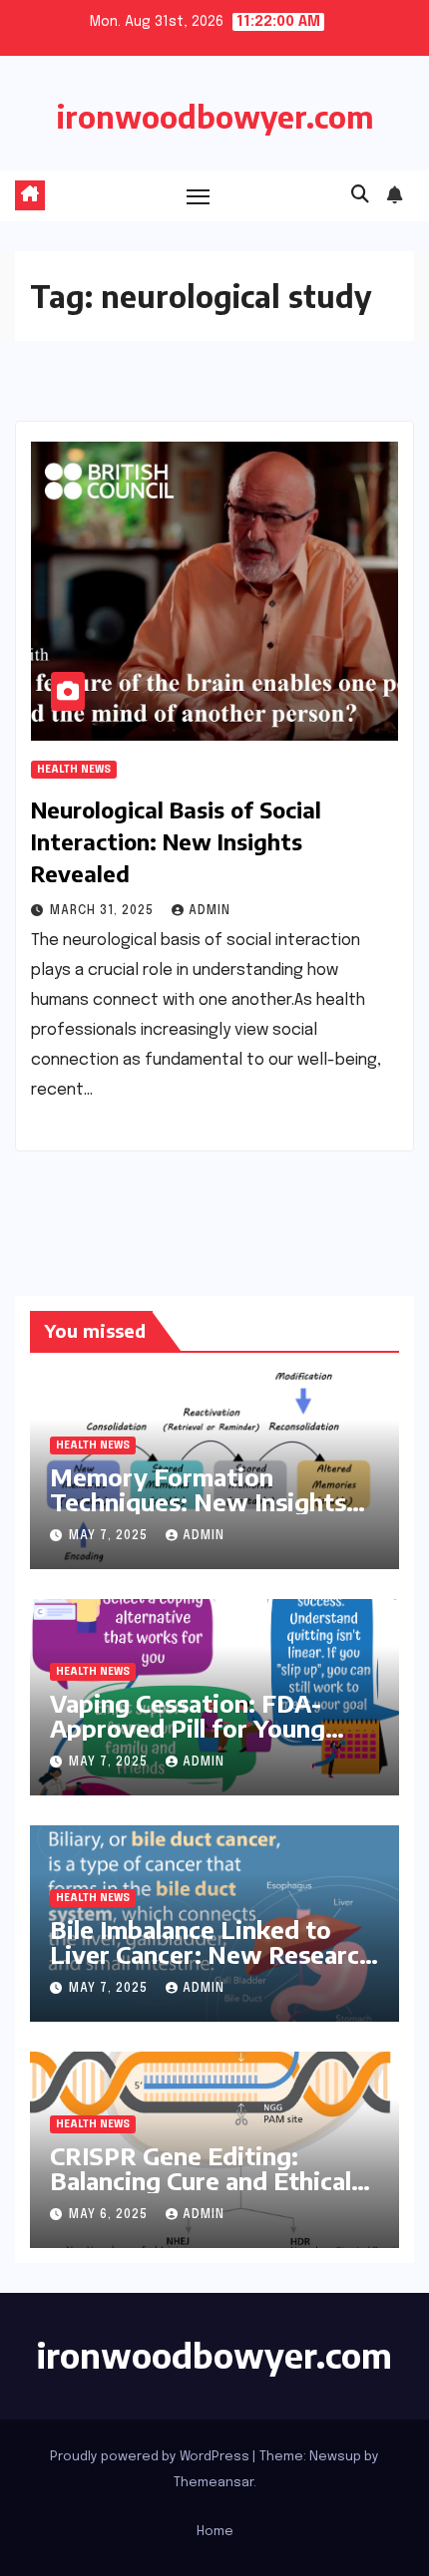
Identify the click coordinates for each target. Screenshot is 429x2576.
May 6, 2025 (110, 2215)
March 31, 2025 (104, 911)
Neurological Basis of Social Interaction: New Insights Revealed (176, 841)
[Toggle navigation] (199, 196)
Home (215, 2532)
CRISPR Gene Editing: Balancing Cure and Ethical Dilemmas (201, 2180)
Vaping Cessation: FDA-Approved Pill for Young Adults (188, 1728)
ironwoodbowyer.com (215, 117)
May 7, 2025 (110, 1536)
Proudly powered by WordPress (151, 2457)
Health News (74, 770)
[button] (360, 195)
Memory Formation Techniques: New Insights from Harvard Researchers (202, 1501)
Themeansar (214, 2483)
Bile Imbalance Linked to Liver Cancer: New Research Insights (212, 1954)
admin (210, 911)
